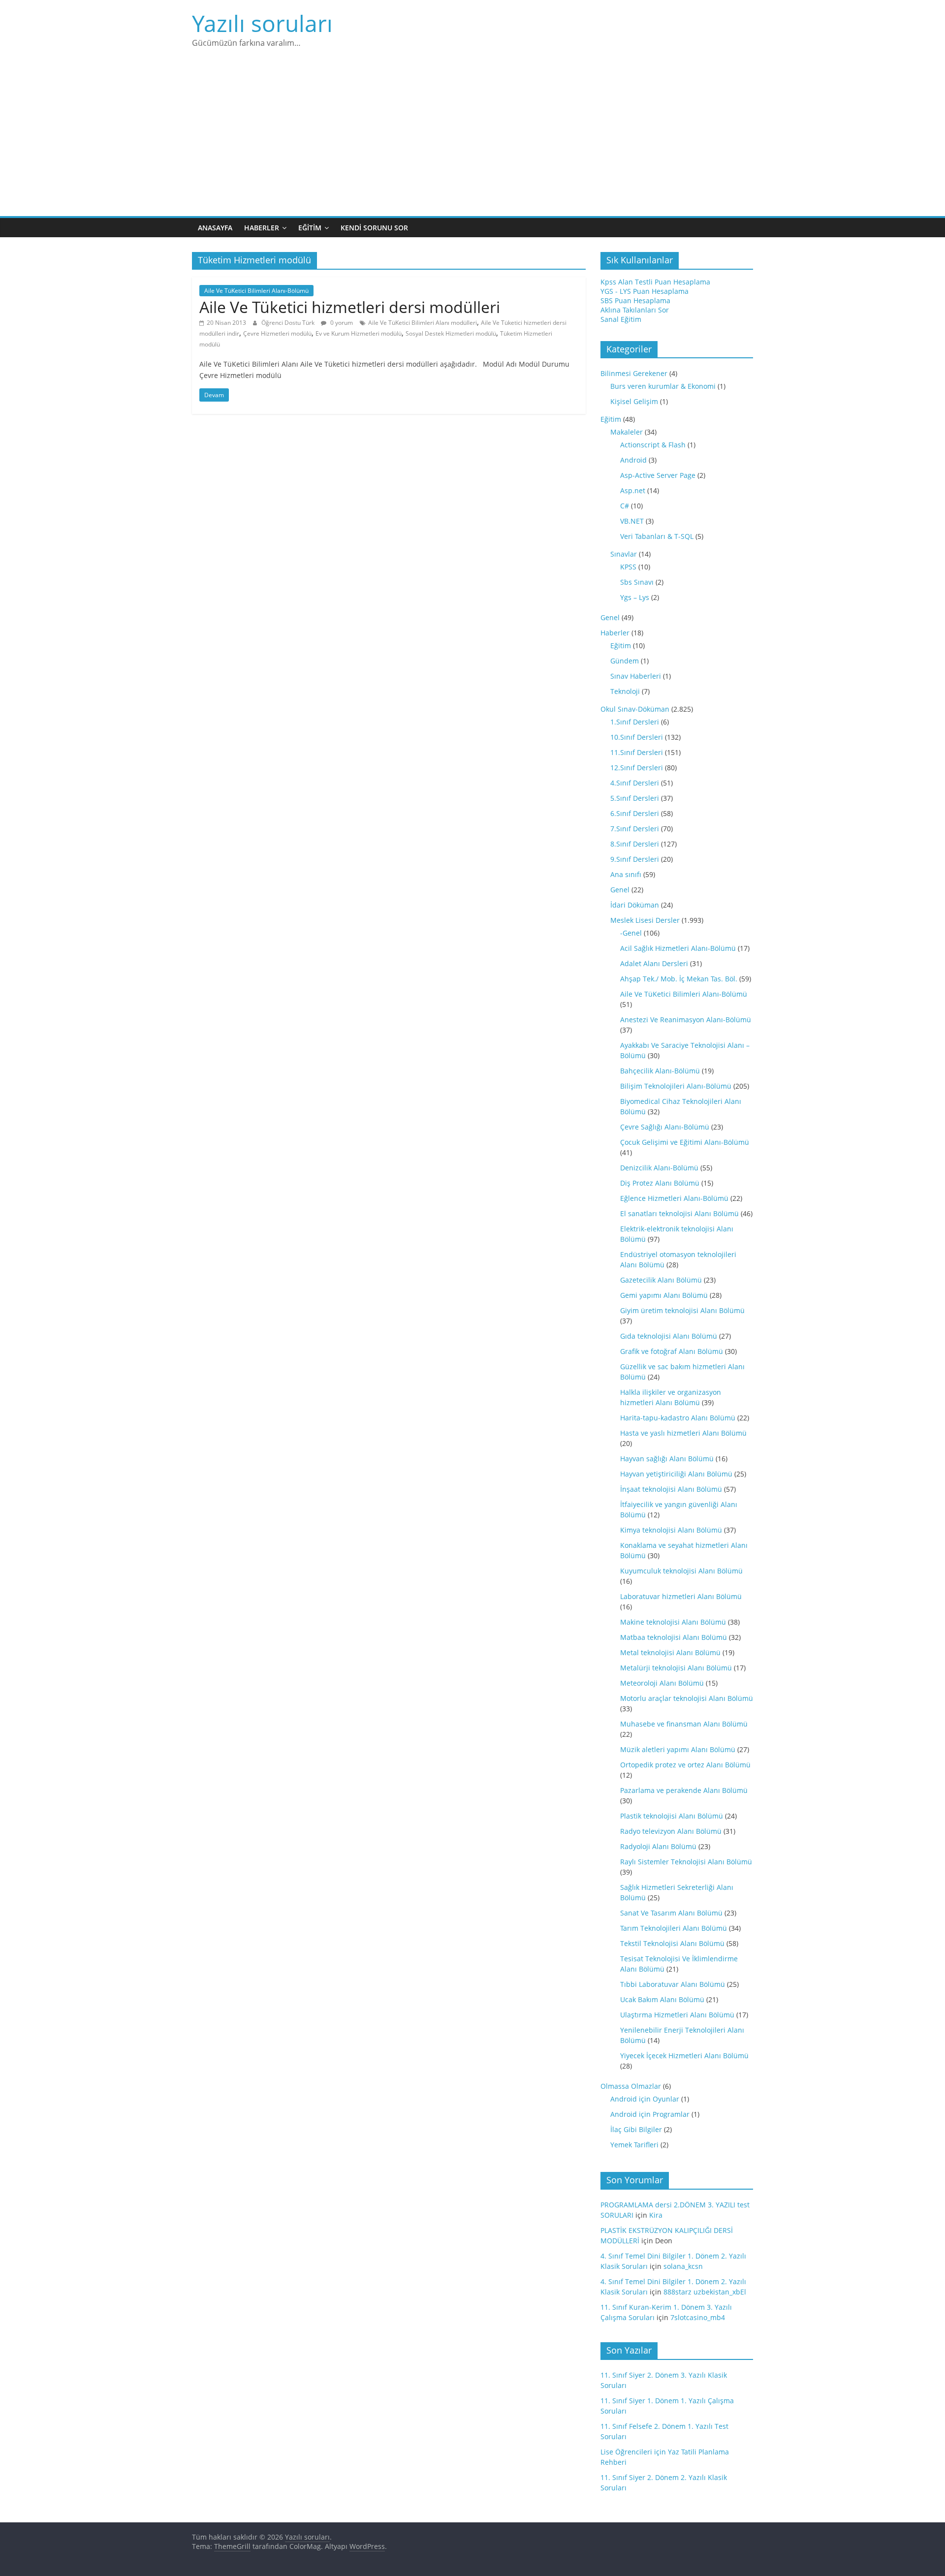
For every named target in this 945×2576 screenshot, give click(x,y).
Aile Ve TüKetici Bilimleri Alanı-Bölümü (256, 291)
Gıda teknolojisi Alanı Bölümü (669, 1336)
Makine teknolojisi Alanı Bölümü (673, 1622)
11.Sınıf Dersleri (637, 752)
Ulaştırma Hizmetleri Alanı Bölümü (677, 2015)
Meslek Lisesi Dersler (645, 920)
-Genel (631, 933)
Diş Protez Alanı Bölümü (660, 1183)
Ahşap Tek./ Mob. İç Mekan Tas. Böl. (679, 979)
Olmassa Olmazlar (631, 2086)
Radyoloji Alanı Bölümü (658, 1846)
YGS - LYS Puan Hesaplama (645, 291)
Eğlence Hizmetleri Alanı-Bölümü (674, 1198)
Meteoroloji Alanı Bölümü (662, 1683)
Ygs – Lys (635, 597)
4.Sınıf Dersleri (635, 783)
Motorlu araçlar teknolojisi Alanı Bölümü (687, 1698)
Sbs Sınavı (637, 582)
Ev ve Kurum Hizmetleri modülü (359, 333)
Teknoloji (625, 691)
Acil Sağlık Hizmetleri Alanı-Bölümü (678, 948)
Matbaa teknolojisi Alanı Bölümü (674, 1637)
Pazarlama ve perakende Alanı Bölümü (684, 1790)
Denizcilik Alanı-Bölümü (659, 1168)
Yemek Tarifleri (634, 2145)
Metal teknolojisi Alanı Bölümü (670, 1652)
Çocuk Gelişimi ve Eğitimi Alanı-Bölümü (685, 1142)
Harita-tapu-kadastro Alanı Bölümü (678, 1418)
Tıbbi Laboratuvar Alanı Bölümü (673, 1984)
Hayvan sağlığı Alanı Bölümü (667, 1459)
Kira (656, 2215)
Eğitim (310, 228)
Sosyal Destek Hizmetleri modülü (451, 333)
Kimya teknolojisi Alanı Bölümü (671, 1530)
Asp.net (633, 490)
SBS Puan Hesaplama (635, 300)
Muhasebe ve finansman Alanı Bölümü (684, 1724)
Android (633, 460)
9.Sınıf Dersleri (635, 859)
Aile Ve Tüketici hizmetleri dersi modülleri (350, 307)
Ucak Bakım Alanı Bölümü (662, 1999)
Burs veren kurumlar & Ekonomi (663, 386)
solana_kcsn (683, 2266)
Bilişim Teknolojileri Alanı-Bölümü (676, 1086)
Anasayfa (215, 228)
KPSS (628, 567)
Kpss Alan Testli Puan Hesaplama (655, 282)
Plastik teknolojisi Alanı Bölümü (672, 1816)
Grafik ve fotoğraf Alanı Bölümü (672, 1351)
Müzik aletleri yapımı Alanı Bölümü (678, 1749)
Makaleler (627, 432)
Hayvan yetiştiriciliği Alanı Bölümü (676, 1474)
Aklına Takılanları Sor (635, 310)
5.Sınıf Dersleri (635, 798)
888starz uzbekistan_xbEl (705, 2292)
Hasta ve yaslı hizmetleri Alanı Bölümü (683, 1433)
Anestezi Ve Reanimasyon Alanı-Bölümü (686, 1020)
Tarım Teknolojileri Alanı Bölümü (674, 1928)
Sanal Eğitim (621, 319)
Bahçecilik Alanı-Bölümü (660, 1071)
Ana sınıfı (626, 874)
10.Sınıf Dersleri (637, 737)
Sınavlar (624, 554)
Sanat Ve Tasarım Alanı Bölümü (671, 1913)
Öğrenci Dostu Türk (289, 323)
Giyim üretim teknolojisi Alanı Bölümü (682, 1310)
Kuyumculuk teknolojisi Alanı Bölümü (681, 1571)
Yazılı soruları (262, 23)
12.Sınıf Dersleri (637, 768)
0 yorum (341, 323)
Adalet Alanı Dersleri (654, 963)
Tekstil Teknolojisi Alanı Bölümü (672, 1943)
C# (625, 506)
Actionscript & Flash (653, 445)
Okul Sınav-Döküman (635, 709)
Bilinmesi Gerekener (634, 373)
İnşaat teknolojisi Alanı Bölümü (671, 1489)
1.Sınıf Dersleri (635, 722)
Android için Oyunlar (645, 2099)
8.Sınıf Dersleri (635, 844)
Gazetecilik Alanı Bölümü (661, 1280)
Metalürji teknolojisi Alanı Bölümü (676, 1668)
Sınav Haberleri (636, 676)
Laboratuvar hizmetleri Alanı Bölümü (681, 1596)
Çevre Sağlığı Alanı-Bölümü (665, 1127)
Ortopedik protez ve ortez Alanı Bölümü (685, 1765)
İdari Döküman (635, 905)
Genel (610, 617)
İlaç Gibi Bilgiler (636, 2129)
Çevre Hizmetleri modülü (277, 333)
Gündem (625, 661)
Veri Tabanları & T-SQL (657, 536)
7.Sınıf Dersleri (635, 829)
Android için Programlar (650, 2114)
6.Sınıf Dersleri (635, 813)
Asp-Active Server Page (658, 475)
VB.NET (632, 521)
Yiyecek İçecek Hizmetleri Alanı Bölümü (684, 2056)
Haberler (262, 228)
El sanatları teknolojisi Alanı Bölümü (679, 1213)
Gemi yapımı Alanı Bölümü (664, 1295)
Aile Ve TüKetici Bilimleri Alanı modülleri (423, 323)
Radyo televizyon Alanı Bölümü (671, 1831)
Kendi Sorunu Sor (374, 228)
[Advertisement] (472, 142)
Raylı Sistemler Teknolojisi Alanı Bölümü (686, 1862)
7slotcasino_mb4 (698, 2317)
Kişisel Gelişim (634, 401)
